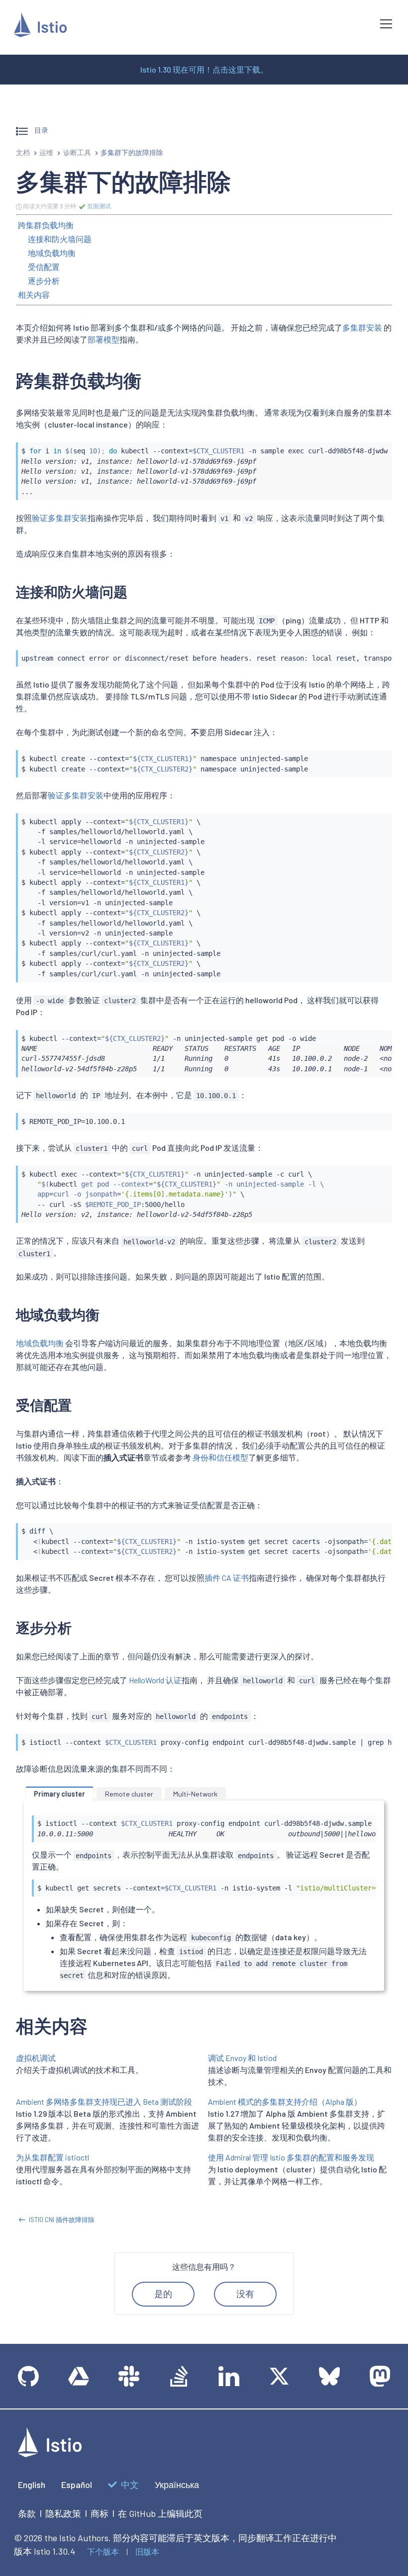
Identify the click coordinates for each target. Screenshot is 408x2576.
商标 (100, 2513)
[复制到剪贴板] (380, 447)
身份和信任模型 (220, 1457)
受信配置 (44, 267)
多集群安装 (362, 327)
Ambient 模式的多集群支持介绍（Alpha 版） (285, 2102)
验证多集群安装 (60, 518)
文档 (23, 152)
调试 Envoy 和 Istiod (242, 2058)
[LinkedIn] (229, 2376)
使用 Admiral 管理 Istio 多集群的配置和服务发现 (291, 2157)
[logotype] (50, 2454)
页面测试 (99, 206)
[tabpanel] (204, 1898)
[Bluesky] (329, 2376)
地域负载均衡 (52, 253)
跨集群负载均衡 (46, 225)
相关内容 (34, 295)
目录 (41, 130)
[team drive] (79, 2376)
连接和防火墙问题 (60, 239)
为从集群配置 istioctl (52, 2157)
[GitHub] (28, 2376)
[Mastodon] (380, 2376)
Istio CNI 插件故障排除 (62, 2220)
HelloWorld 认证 (155, 1680)
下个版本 (103, 2551)
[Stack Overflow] (179, 2376)
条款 (27, 2513)
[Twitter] (279, 2376)
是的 (163, 2294)
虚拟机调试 (36, 2058)
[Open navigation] (386, 24)
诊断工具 (77, 152)
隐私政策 (63, 2513)
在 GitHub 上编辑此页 (160, 2513)
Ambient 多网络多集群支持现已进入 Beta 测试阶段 (104, 2102)
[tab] (59, 1794)
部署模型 (103, 339)
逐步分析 (44, 281)
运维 (46, 152)
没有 (245, 2294)
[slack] (129, 2376)
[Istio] (40, 27)
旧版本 (147, 2551)
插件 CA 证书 (227, 1578)
